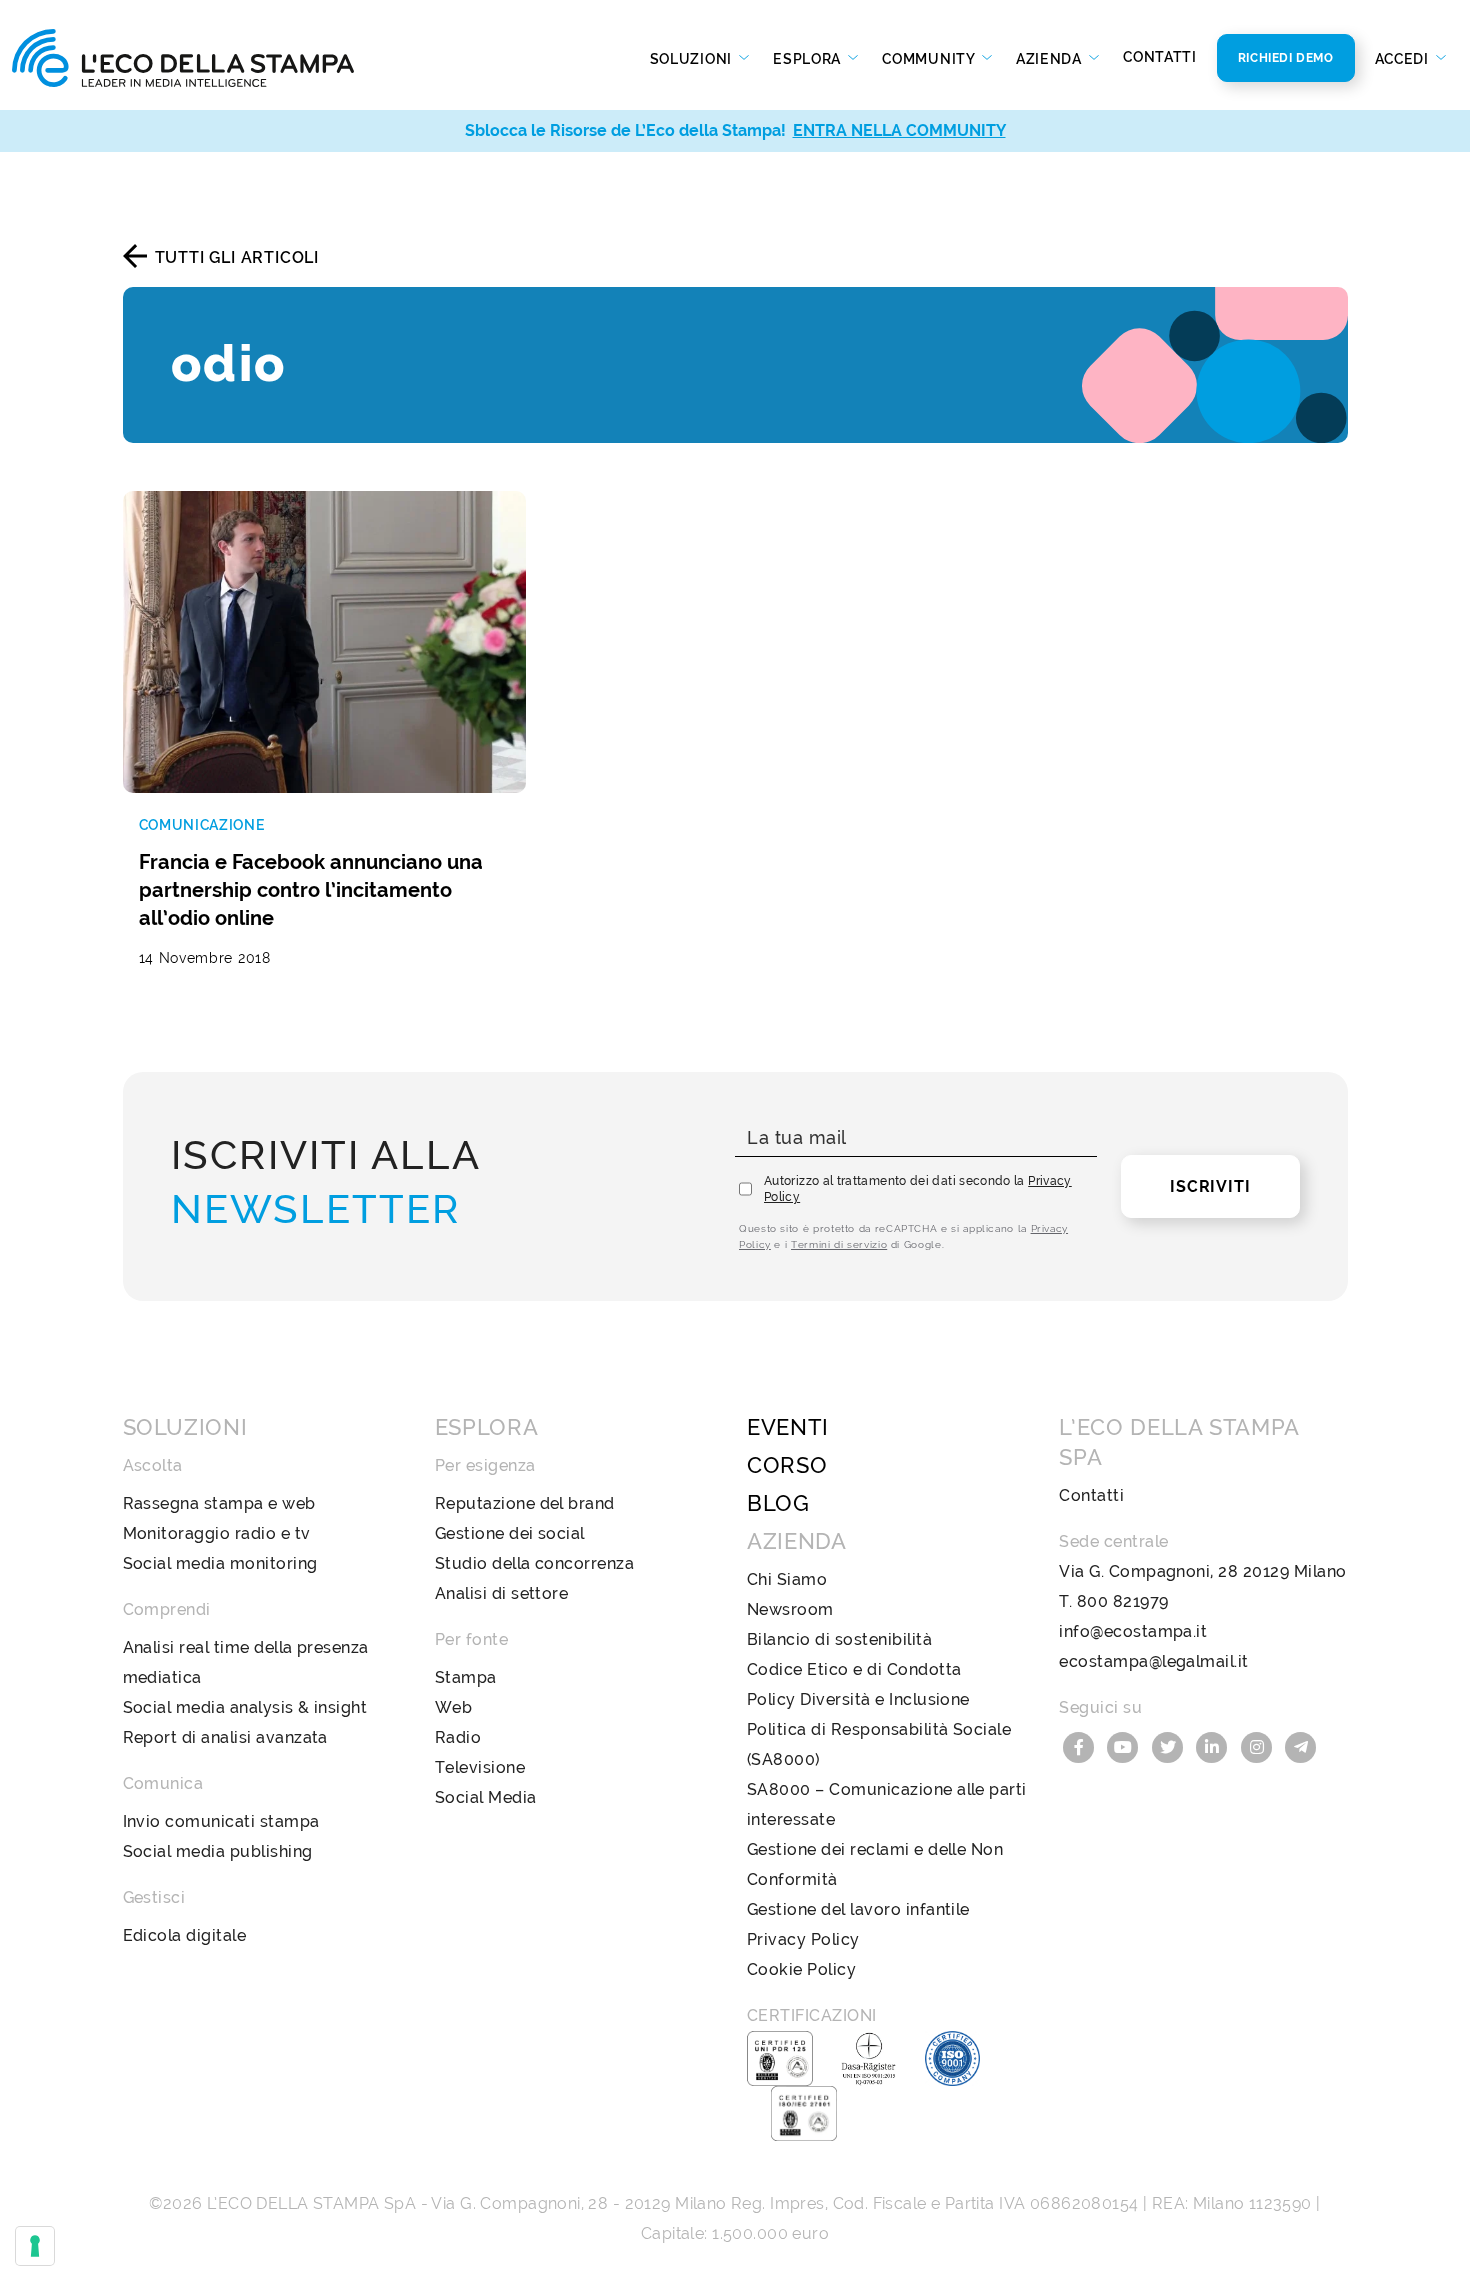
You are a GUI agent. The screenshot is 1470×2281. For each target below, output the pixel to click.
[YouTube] (1126, 1745)
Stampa (466, 1677)
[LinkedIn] (1215, 1745)
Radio (458, 1737)
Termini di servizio (839, 1244)
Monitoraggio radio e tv (217, 1533)
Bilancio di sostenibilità (839, 1639)
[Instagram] (1259, 1745)
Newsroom (790, 1609)
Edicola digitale (185, 1935)
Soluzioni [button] (693, 59)
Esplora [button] (809, 59)
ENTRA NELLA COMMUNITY (899, 130)
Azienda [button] (1051, 59)
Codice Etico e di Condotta (854, 1669)
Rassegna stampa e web (219, 1503)
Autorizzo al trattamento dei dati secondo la (918, 1189)
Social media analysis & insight (245, 1707)
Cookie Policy (801, 1969)
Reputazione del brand (525, 1503)
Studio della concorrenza (535, 1563)
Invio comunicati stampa (221, 1821)
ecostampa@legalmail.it (1154, 1661)
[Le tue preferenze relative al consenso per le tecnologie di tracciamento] (35, 2246)
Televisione (480, 1767)
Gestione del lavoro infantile (858, 1909)
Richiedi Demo (1286, 58)
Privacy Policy (803, 1939)
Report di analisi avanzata (225, 1737)
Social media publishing (218, 1851)
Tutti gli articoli (237, 257)
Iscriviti (1210, 1186)
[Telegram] (1302, 1745)
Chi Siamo (787, 1579)
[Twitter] (1170, 1745)
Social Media (486, 1797)
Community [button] (930, 59)
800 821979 (1123, 1601)
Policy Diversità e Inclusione (858, 1699)
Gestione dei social (510, 1533)
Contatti (1160, 57)
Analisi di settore (502, 1593)
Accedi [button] (1404, 59)
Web (453, 1707)
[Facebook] (1081, 1745)
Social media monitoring (220, 1563)
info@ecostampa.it (1133, 1631)
